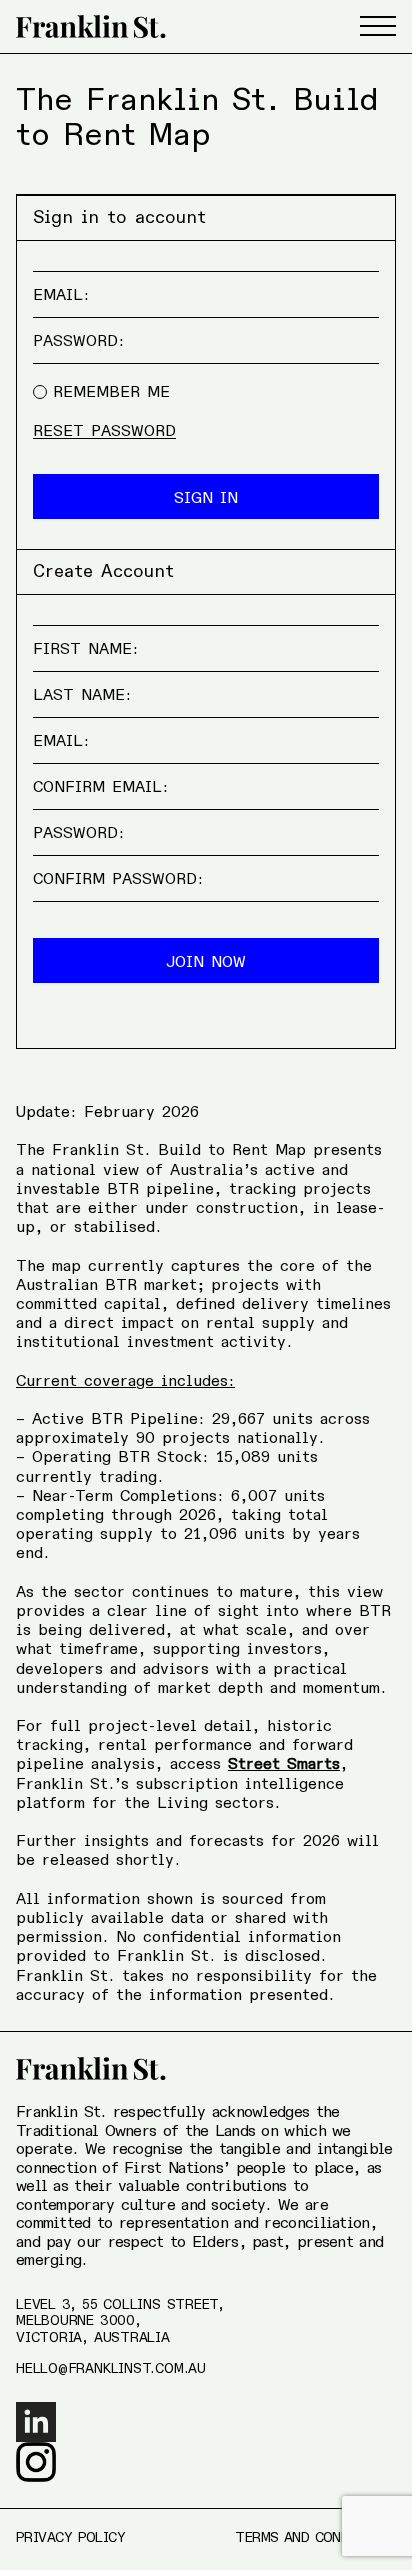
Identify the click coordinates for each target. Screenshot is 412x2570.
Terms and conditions (315, 2538)
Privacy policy (70, 2538)
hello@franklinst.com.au (111, 2369)
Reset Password (104, 432)
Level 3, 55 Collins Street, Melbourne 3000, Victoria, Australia (120, 2321)
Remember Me (111, 393)
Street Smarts (284, 1765)
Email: (61, 296)
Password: (79, 342)
